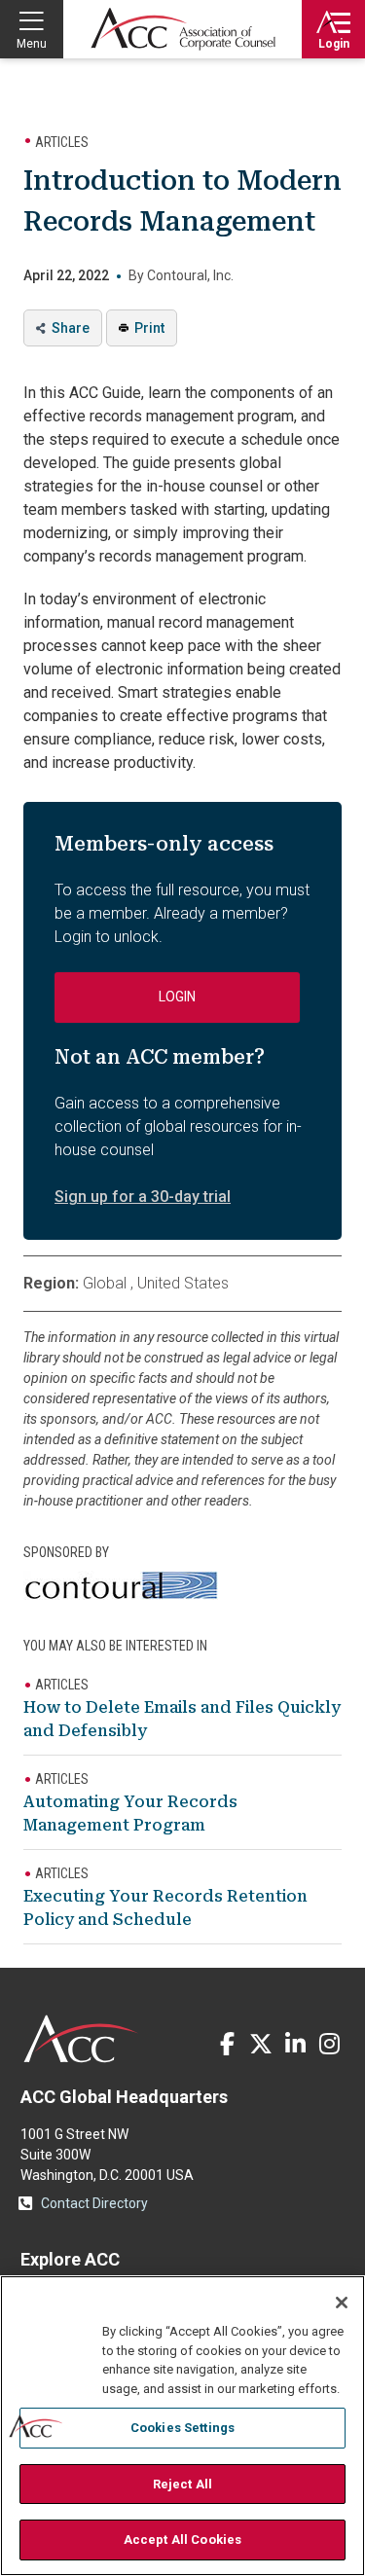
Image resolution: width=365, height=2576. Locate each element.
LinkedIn (295, 2044)
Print (149, 328)
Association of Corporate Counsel (183, 29)
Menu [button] (32, 44)
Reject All (182, 2484)
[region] (182, 2426)
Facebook (227, 2044)
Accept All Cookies (182, 2540)
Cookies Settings (182, 2428)
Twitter (261, 2044)
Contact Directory (94, 2203)
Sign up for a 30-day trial (143, 1197)
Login (334, 44)
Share (71, 328)
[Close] (342, 2303)
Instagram (329, 2044)
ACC (81, 2039)
